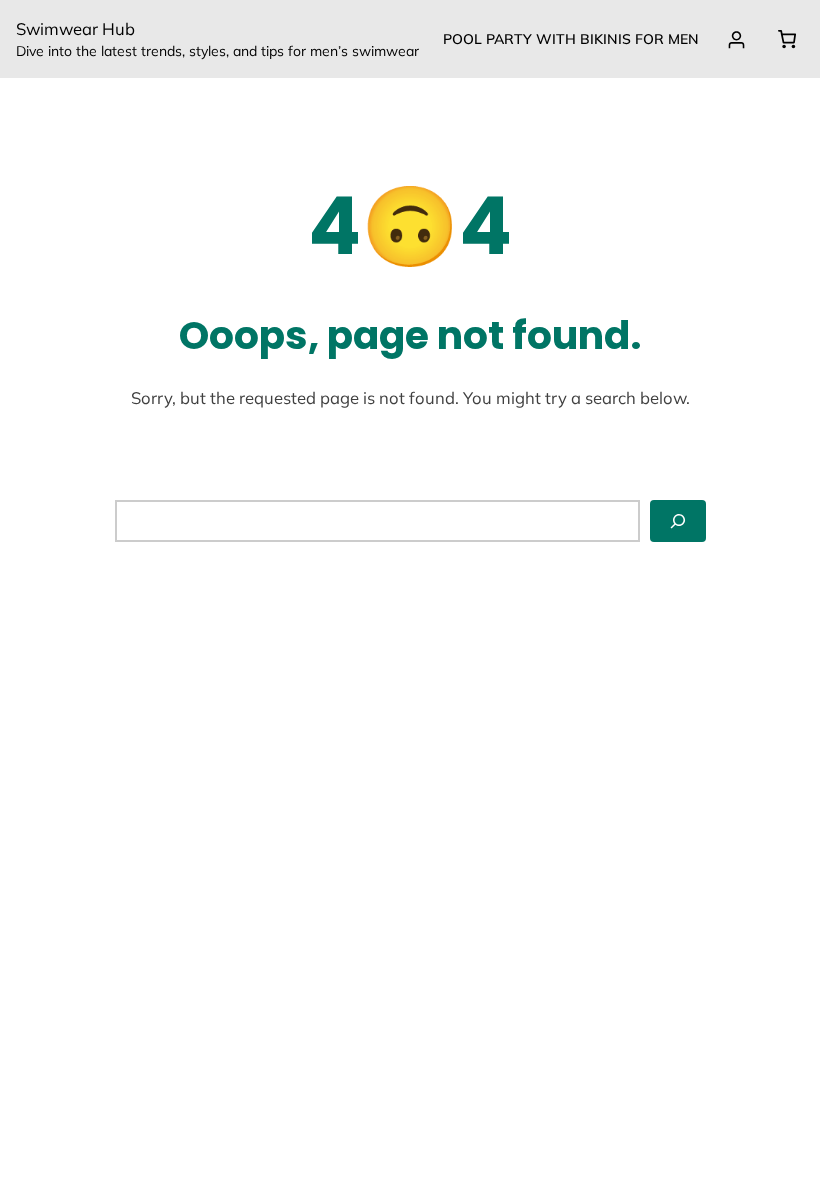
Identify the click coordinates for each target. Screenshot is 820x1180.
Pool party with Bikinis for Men (571, 39)
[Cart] (786, 39)
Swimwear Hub (75, 28)
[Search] (678, 521)
